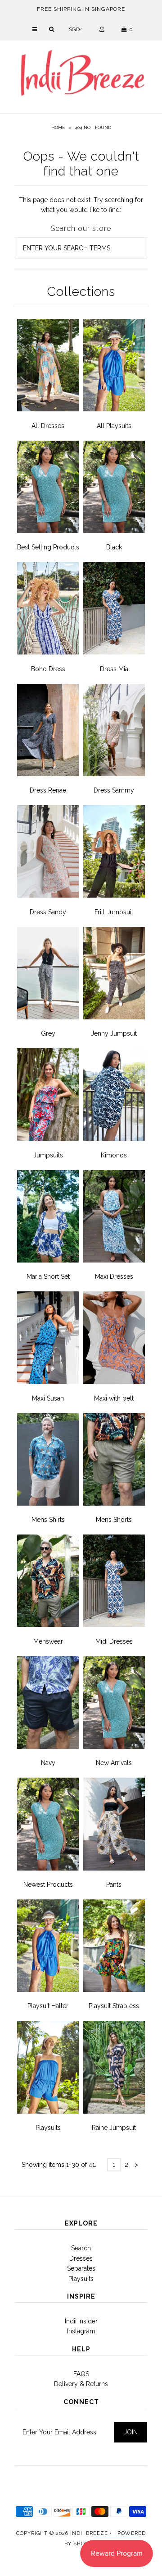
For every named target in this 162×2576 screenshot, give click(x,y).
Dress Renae (48, 790)
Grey (48, 1033)
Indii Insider (81, 2321)
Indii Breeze (89, 2533)
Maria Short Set (48, 1276)
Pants (114, 1885)
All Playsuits (114, 426)
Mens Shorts (114, 1520)
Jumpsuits (48, 1155)
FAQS (81, 2374)
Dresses (81, 2258)
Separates (81, 2268)
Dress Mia (114, 669)
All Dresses (48, 426)
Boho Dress (48, 669)
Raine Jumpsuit (114, 2128)
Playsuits (48, 2128)
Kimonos (114, 1155)
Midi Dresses (114, 1641)
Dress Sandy (48, 912)
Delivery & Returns (81, 2384)
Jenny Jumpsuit (114, 1033)
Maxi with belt (114, 1398)
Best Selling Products (48, 547)
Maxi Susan (48, 1398)
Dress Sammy (114, 790)
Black (114, 547)
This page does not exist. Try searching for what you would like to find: (81, 205)
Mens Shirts (48, 1520)
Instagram (81, 2331)
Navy (48, 1763)
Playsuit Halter (48, 2006)
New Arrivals (114, 1763)
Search (81, 2248)
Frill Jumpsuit (114, 912)
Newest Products (48, 1885)
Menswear (48, 1641)
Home (58, 127)
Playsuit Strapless (114, 2006)
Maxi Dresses (114, 1276)
